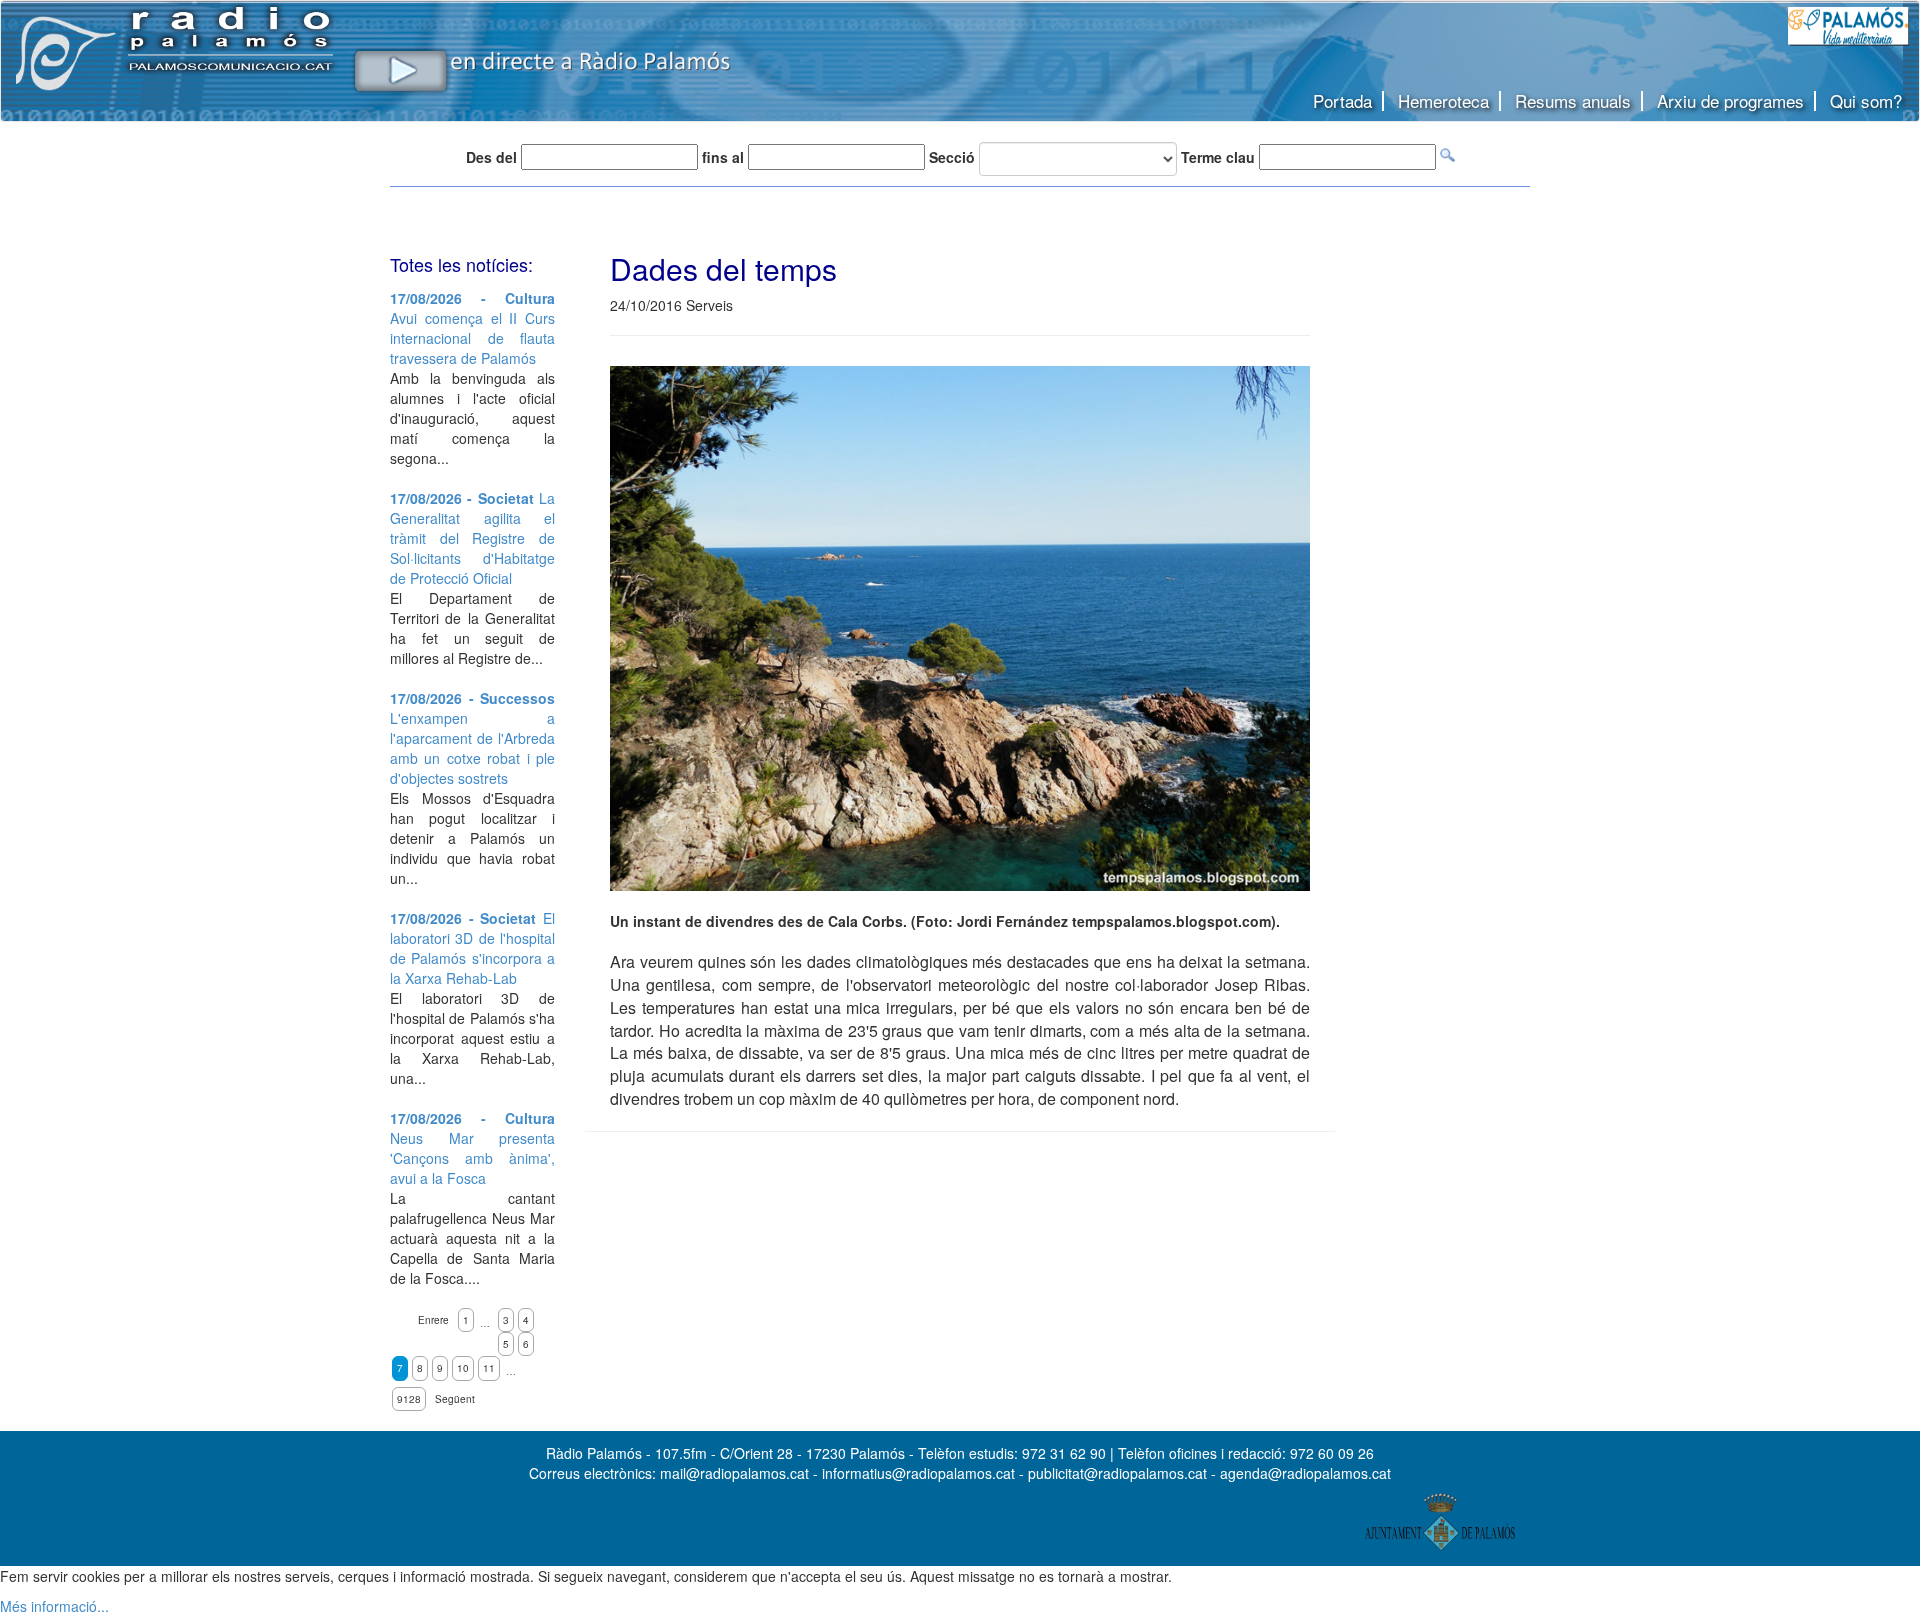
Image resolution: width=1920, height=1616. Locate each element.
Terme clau (1218, 157)
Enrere (433, 1320)
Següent (455, 1399)
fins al (723, 157)
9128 (409, 1399)
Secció (952, 157)
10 (463, 1368)
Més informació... (54, 1606)
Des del (491, 157)
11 (489, 1368)
